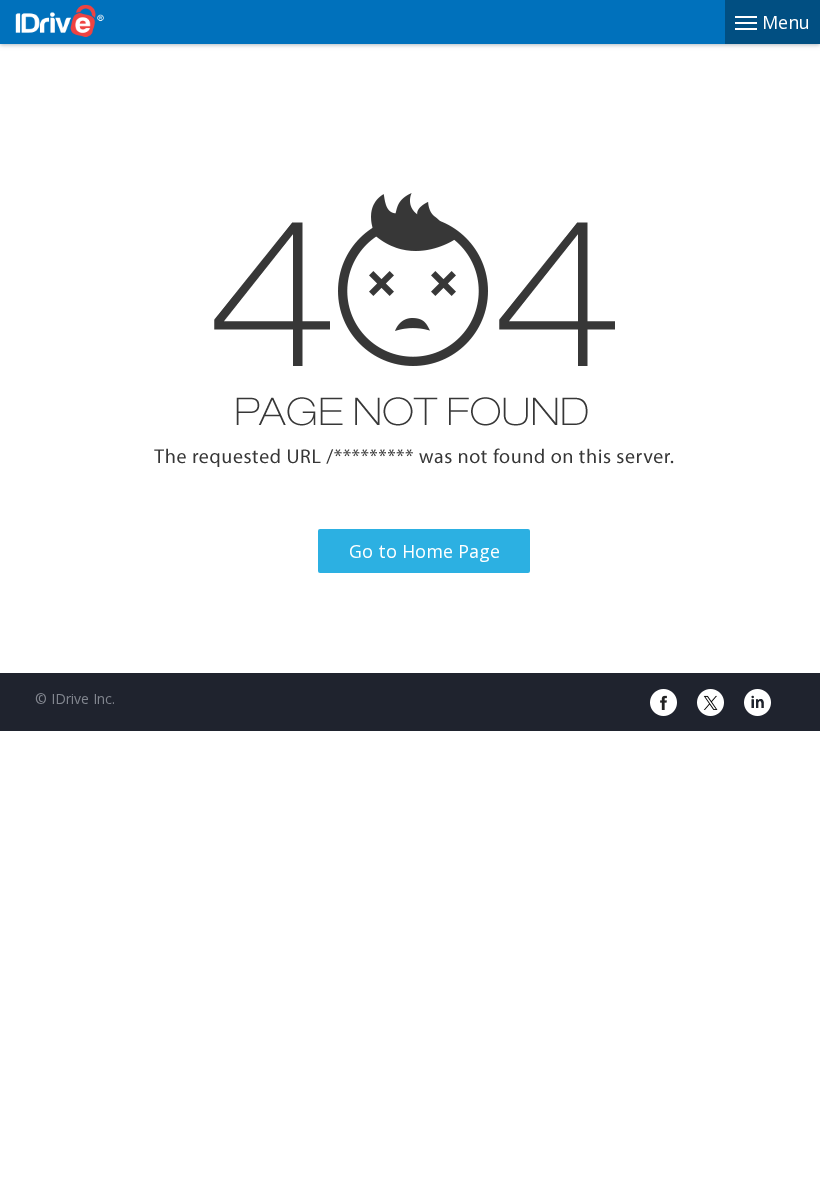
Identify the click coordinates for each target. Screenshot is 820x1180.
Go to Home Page (424, 551)
